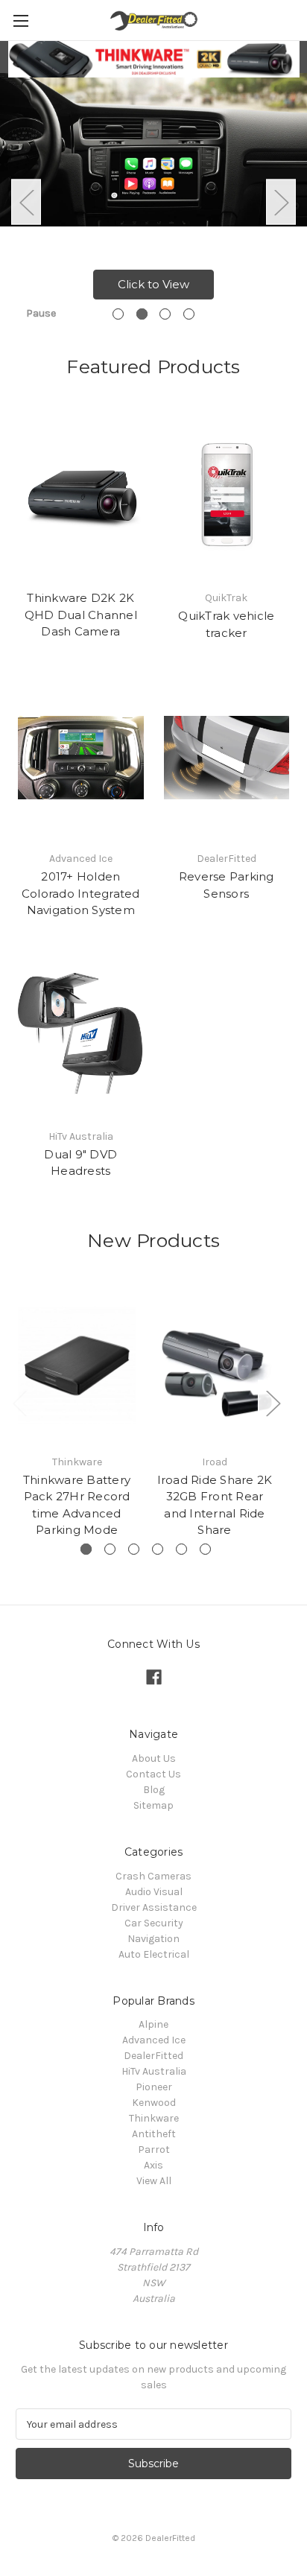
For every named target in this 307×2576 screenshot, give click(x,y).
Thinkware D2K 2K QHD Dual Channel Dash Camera (81, 615)
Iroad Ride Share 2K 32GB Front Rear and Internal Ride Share (215, 1505)
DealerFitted (153, 2056)
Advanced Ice (154, 2040)
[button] (154, 59)
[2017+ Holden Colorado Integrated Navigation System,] (81, 758)
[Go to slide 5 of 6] (181, 1549)
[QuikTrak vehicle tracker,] (227, 497)
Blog (154, 1790)
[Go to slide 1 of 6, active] (86, 1549)
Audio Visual (154, 1892)
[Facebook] (154, 1677)
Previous (26, 202)
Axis (153, 2165)
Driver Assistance (154, 1907)
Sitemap (153, 1805)
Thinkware (154, 2118)
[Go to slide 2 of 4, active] (142, 314)
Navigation (153, 1939)
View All (154, 2181)
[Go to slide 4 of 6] (158, 1549)
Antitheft (154, 2134)
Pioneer (154, 2087)
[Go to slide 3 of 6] (134, 1549)
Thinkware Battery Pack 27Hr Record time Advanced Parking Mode (77, 1505)
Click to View (153, 284)
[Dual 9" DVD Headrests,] (81, 1035)
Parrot (154, 2150)
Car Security (154, 1923)
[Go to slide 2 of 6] (110, 1549)
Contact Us (153, 1774)
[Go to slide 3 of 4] (165, 314)
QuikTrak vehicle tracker (226, 624)
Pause (41, 313)
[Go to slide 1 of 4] (118, 314)
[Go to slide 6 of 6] (205, 1549)
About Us (154, 1758)
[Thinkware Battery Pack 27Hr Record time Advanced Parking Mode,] (77, 1365)
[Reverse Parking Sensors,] (227, 758)
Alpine (153, 2024)
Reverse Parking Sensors (227, 885)
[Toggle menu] (20, 20)
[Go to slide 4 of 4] (189, 314)
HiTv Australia (154, 2071)
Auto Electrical (154, 1954)
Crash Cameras (153, 1876)
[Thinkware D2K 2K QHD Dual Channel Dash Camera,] (81, 497)
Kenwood (154, 2103)
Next (281, 202)
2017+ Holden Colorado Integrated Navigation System (81, 893)
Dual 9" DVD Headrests (80, 1163)
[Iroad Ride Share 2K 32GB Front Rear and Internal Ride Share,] (215, 1365)
